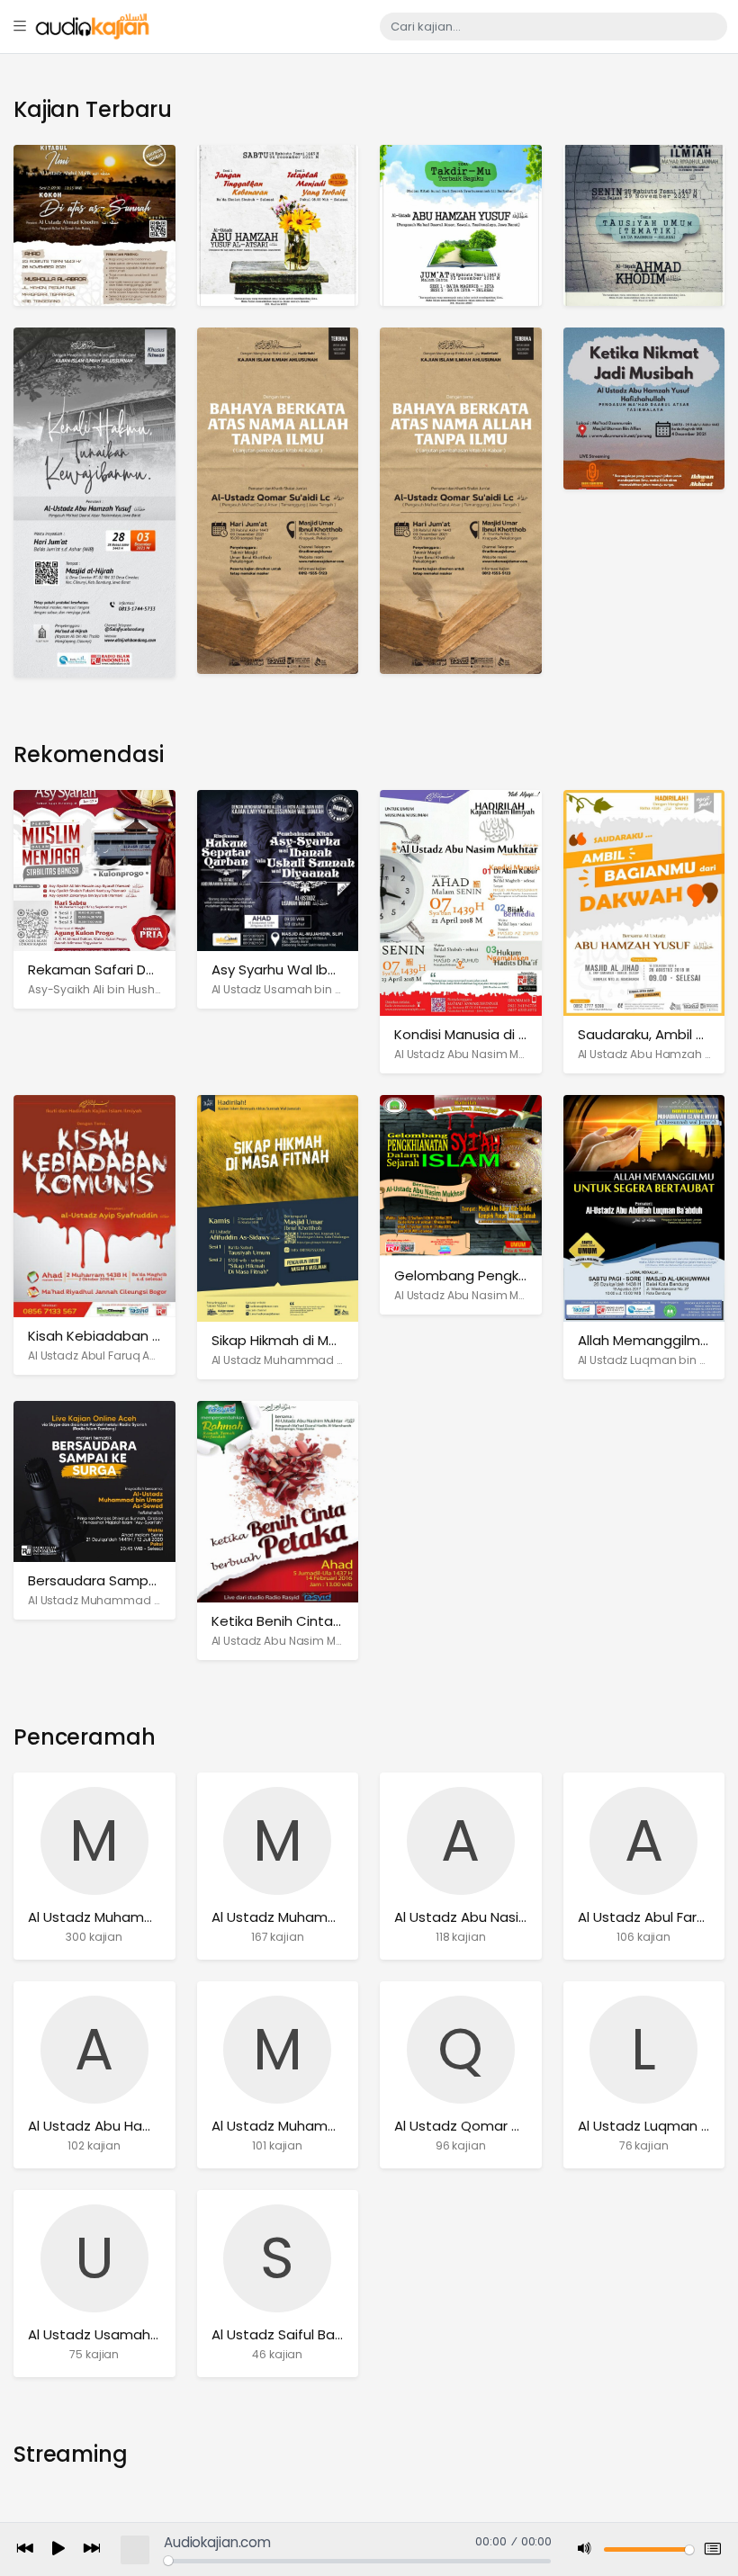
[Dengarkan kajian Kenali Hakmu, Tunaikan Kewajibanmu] (94, 502)
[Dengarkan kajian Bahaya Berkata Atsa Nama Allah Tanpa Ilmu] (278, 500)
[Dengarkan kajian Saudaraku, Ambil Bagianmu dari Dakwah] (644, 902)
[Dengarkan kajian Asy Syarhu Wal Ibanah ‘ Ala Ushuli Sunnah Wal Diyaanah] (278, 870)
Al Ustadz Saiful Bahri (281, 2334)
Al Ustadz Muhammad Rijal (300, 2126)
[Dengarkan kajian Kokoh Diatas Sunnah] (94, 224)
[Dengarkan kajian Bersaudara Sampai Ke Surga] (94, 1481)
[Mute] (585, 2549)
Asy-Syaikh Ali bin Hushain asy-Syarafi (134, 989)
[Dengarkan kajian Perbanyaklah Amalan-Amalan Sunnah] (461, 500)
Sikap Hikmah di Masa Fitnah (305, 1340)
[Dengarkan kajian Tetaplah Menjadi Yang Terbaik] (278, 224)
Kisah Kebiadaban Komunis (118, 1336)
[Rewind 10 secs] (25, 2549)
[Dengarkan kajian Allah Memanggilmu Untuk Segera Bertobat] (644, 1207)
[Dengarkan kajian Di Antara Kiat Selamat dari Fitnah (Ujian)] (644, 224)
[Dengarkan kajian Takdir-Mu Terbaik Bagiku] (461, 224)
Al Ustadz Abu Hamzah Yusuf (657, 1054)
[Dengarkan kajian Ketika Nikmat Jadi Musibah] (644, 408)
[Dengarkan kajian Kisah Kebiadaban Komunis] (94, 1205)
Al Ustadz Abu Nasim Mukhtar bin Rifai (497, 1054)
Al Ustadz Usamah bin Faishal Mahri (310, 989)
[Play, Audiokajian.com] (58, 2550)
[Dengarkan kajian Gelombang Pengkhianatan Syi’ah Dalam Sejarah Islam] (461, 1176)
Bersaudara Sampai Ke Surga (126, 1580)
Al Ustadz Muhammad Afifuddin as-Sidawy (331, 1360)
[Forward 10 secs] (92, 2549)
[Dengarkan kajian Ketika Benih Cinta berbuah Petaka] (278, 1500)
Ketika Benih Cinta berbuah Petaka (328, 1621)
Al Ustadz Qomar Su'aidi (474, 2126)
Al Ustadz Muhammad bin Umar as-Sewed (145, 1600)
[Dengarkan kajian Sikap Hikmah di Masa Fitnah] (278, 1207)
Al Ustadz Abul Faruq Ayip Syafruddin (129, 1355)
